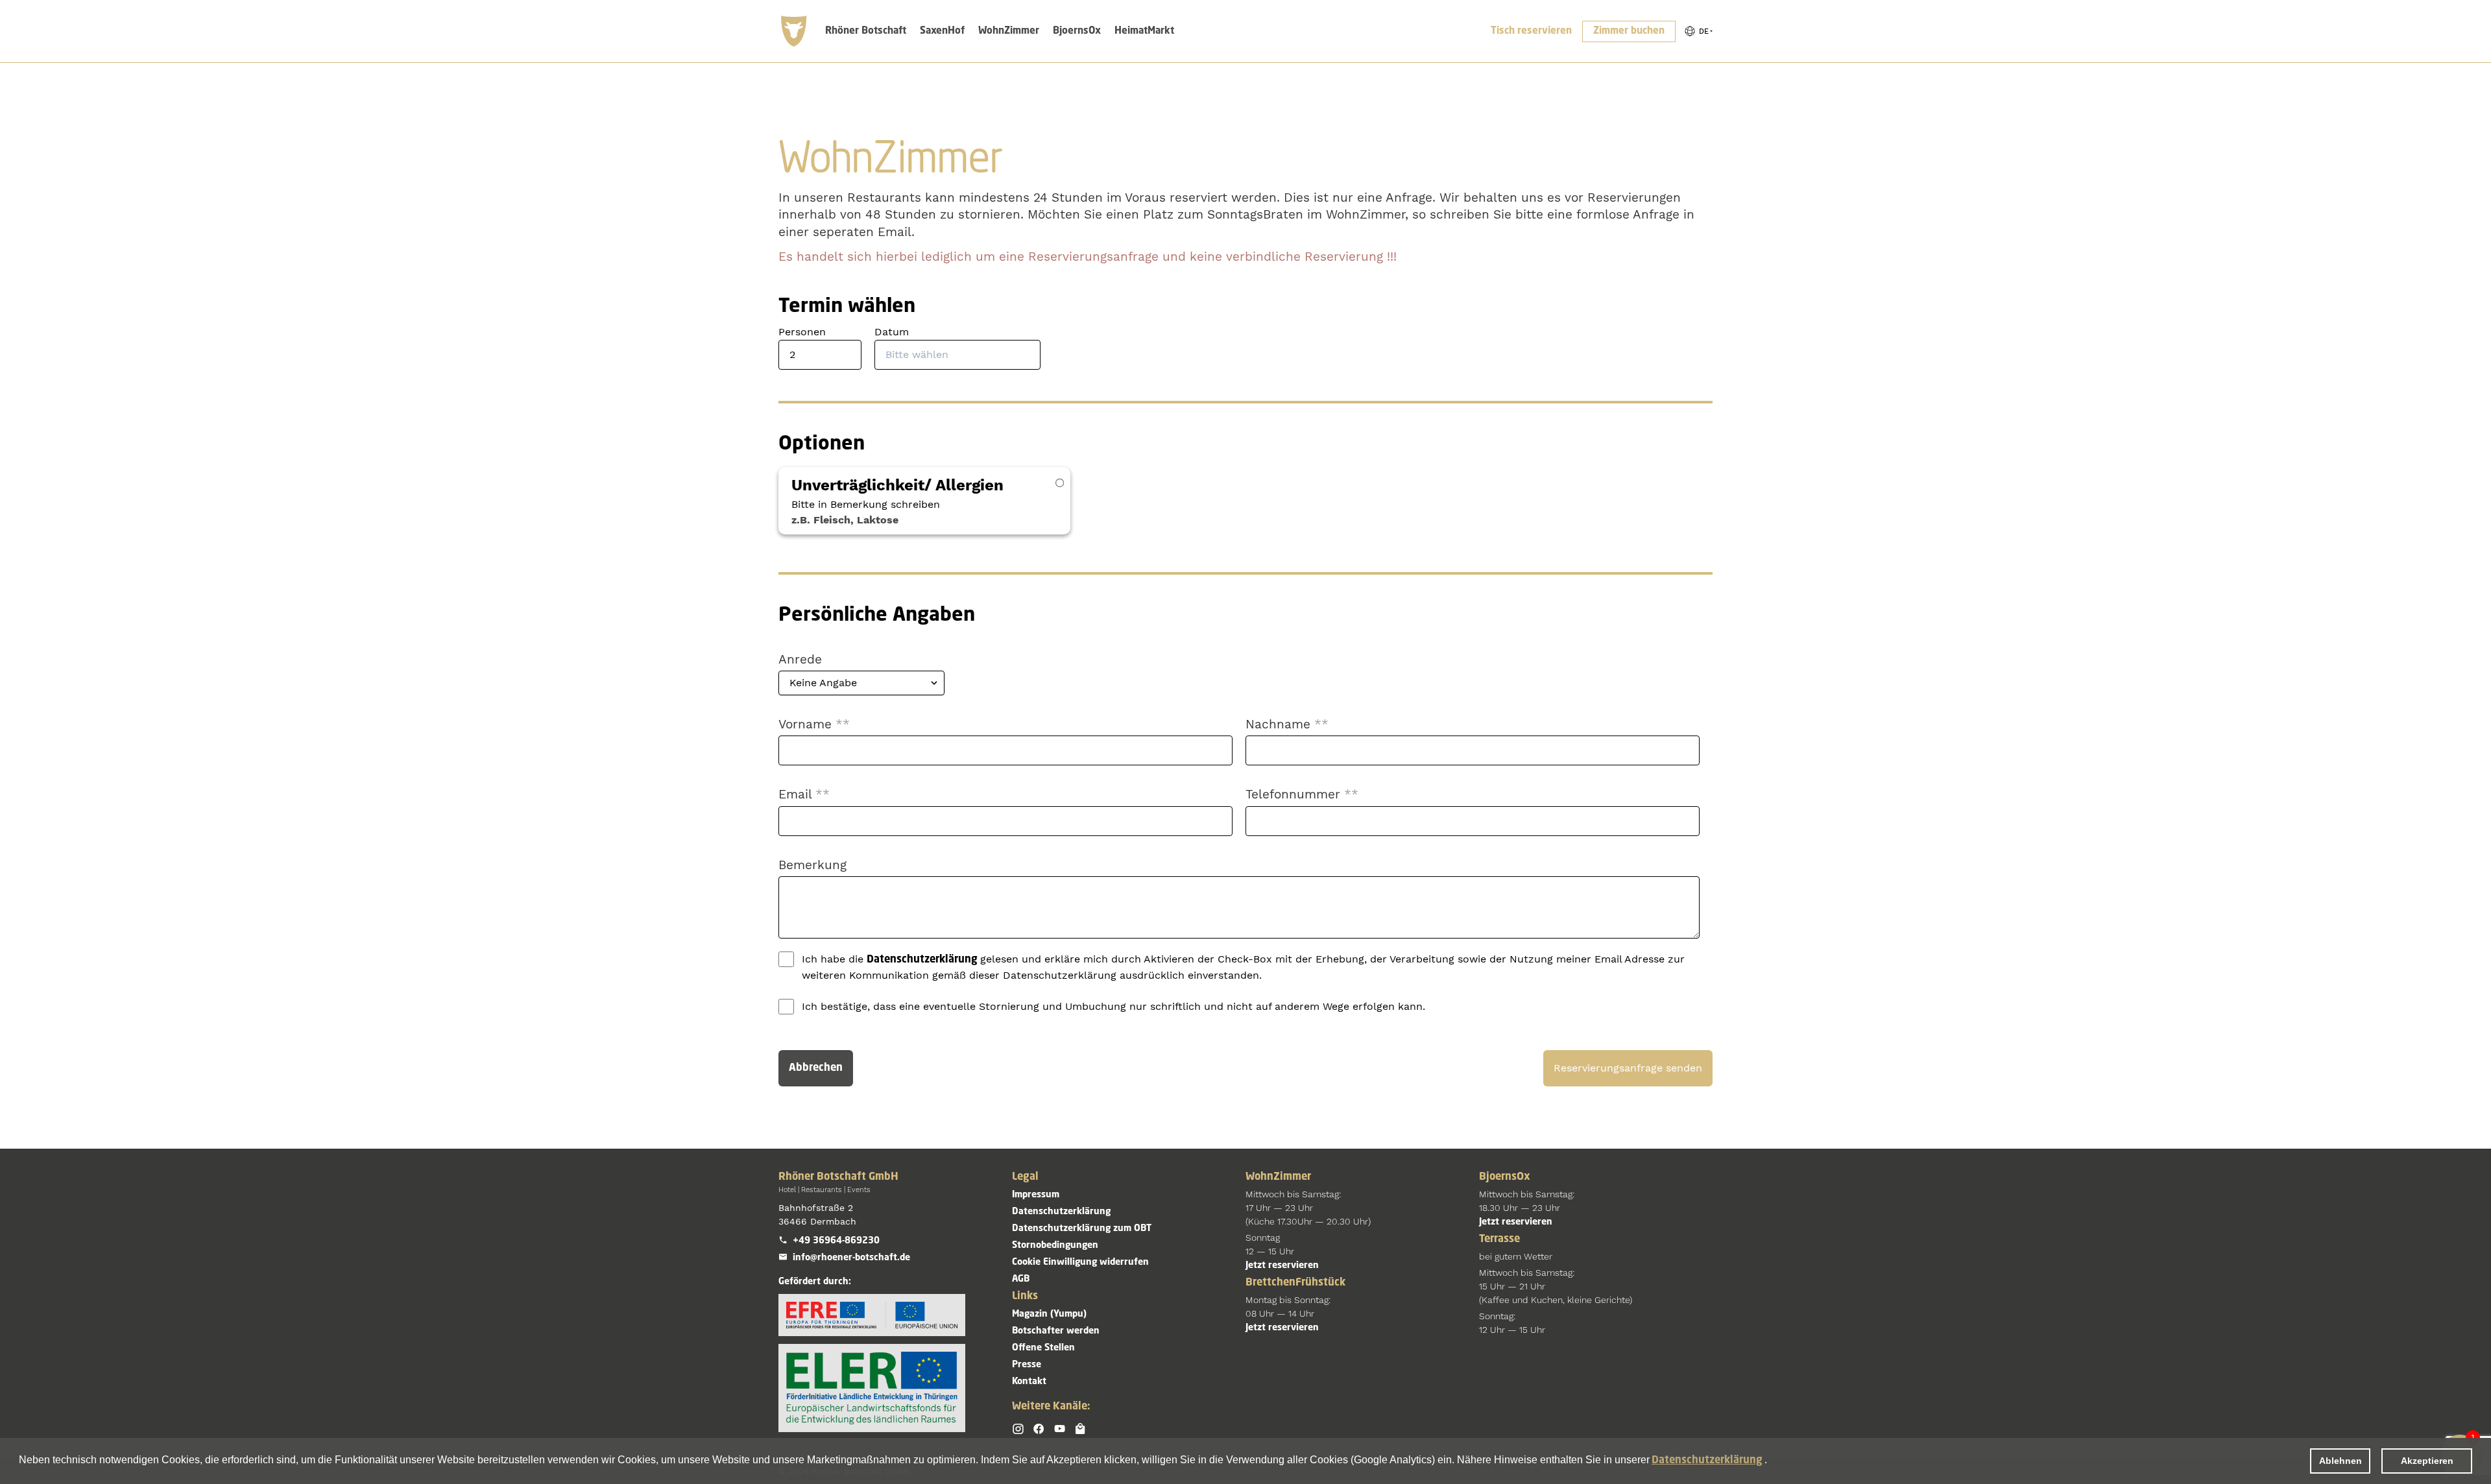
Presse (1027, 1365)
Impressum (1036, 1195)
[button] (1698, 31)
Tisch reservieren (1531, 31)
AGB (1021, 1279)
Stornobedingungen (1055, 1245)
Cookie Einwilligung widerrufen (1080, 1262)
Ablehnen (2341, 1461)
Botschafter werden (1056, 1331)
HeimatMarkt (1144, 31)
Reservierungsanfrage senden (1628, 1068)
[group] (1698, 31)
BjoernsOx (1077, 31)
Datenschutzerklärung (1707, 1461)
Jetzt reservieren (1282, 1265)
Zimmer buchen (1629, 31)
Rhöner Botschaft (866, 31)
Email (804, 794)
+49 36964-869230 (836, 1241)
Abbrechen (816, 1068)
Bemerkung (812, 865)
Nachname (1287, 724)
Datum (892, 332)
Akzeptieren (2427, 1461)
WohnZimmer (1009, 31)
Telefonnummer (1302, 794)
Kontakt (1029, 1382)
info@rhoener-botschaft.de (851, 1258)
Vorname (814, 724)
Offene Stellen (1043, 1348)
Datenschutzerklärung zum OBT (1082, 1228)
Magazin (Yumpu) (1049, 1314)
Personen (802, 332)
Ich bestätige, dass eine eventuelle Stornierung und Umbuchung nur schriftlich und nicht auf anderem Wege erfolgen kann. (1113, 1006)
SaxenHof (942, 31)
